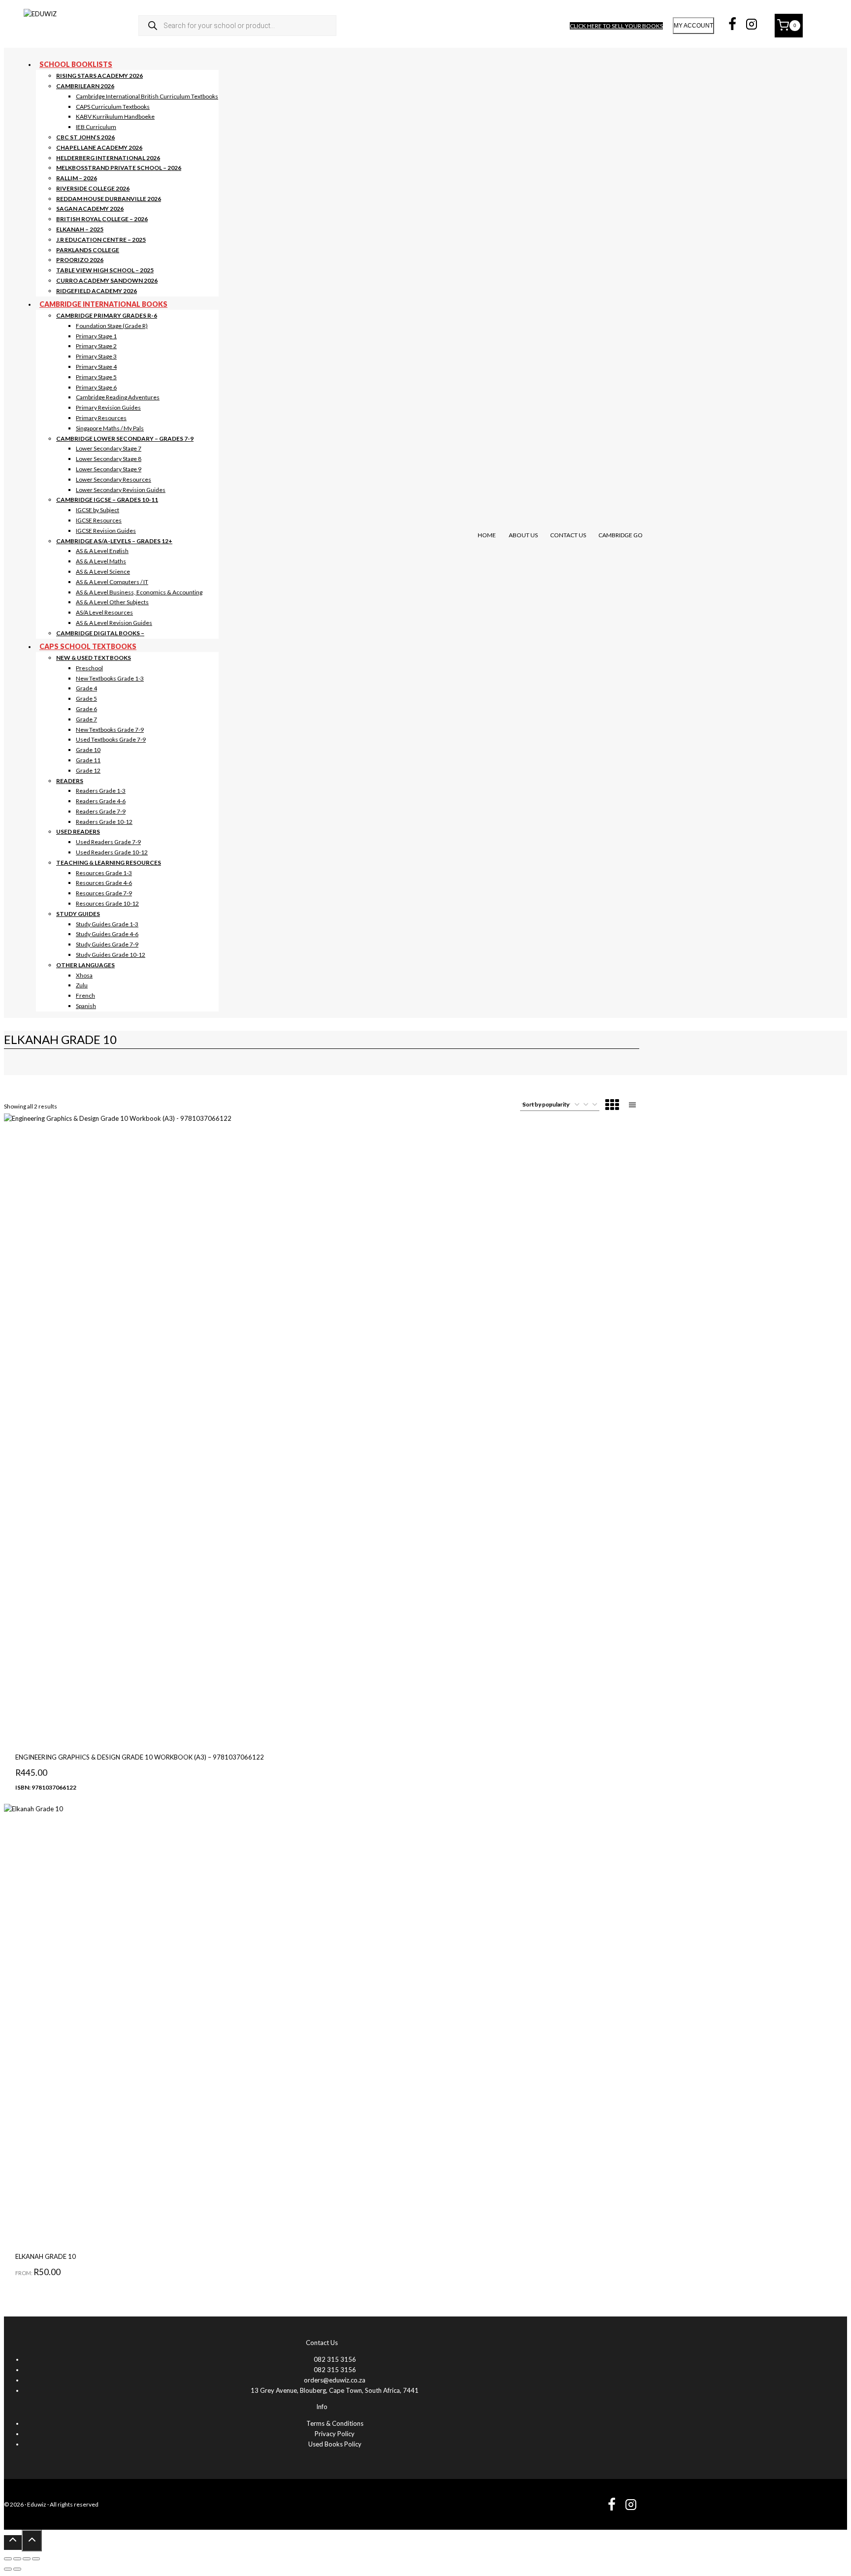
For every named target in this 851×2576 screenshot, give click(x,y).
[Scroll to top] (13, 2543)
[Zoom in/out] (8, 2559)
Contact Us (568, 535)
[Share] (27, 2559)
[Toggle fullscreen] (17, 2559)
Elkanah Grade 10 (46, 2256)
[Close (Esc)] (36, 2559)
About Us (523, 535)
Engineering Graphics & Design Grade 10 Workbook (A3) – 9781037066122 (140, 1757)
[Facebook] (732, 26)
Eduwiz (37, 2504)
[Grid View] (612, 1106)
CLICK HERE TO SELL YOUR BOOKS (616, 26)
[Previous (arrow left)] (8, 2569)
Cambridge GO (621, 535)
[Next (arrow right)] (17, 2569)
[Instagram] (752, 26)
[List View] (632, 1106)
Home (487, 535)
